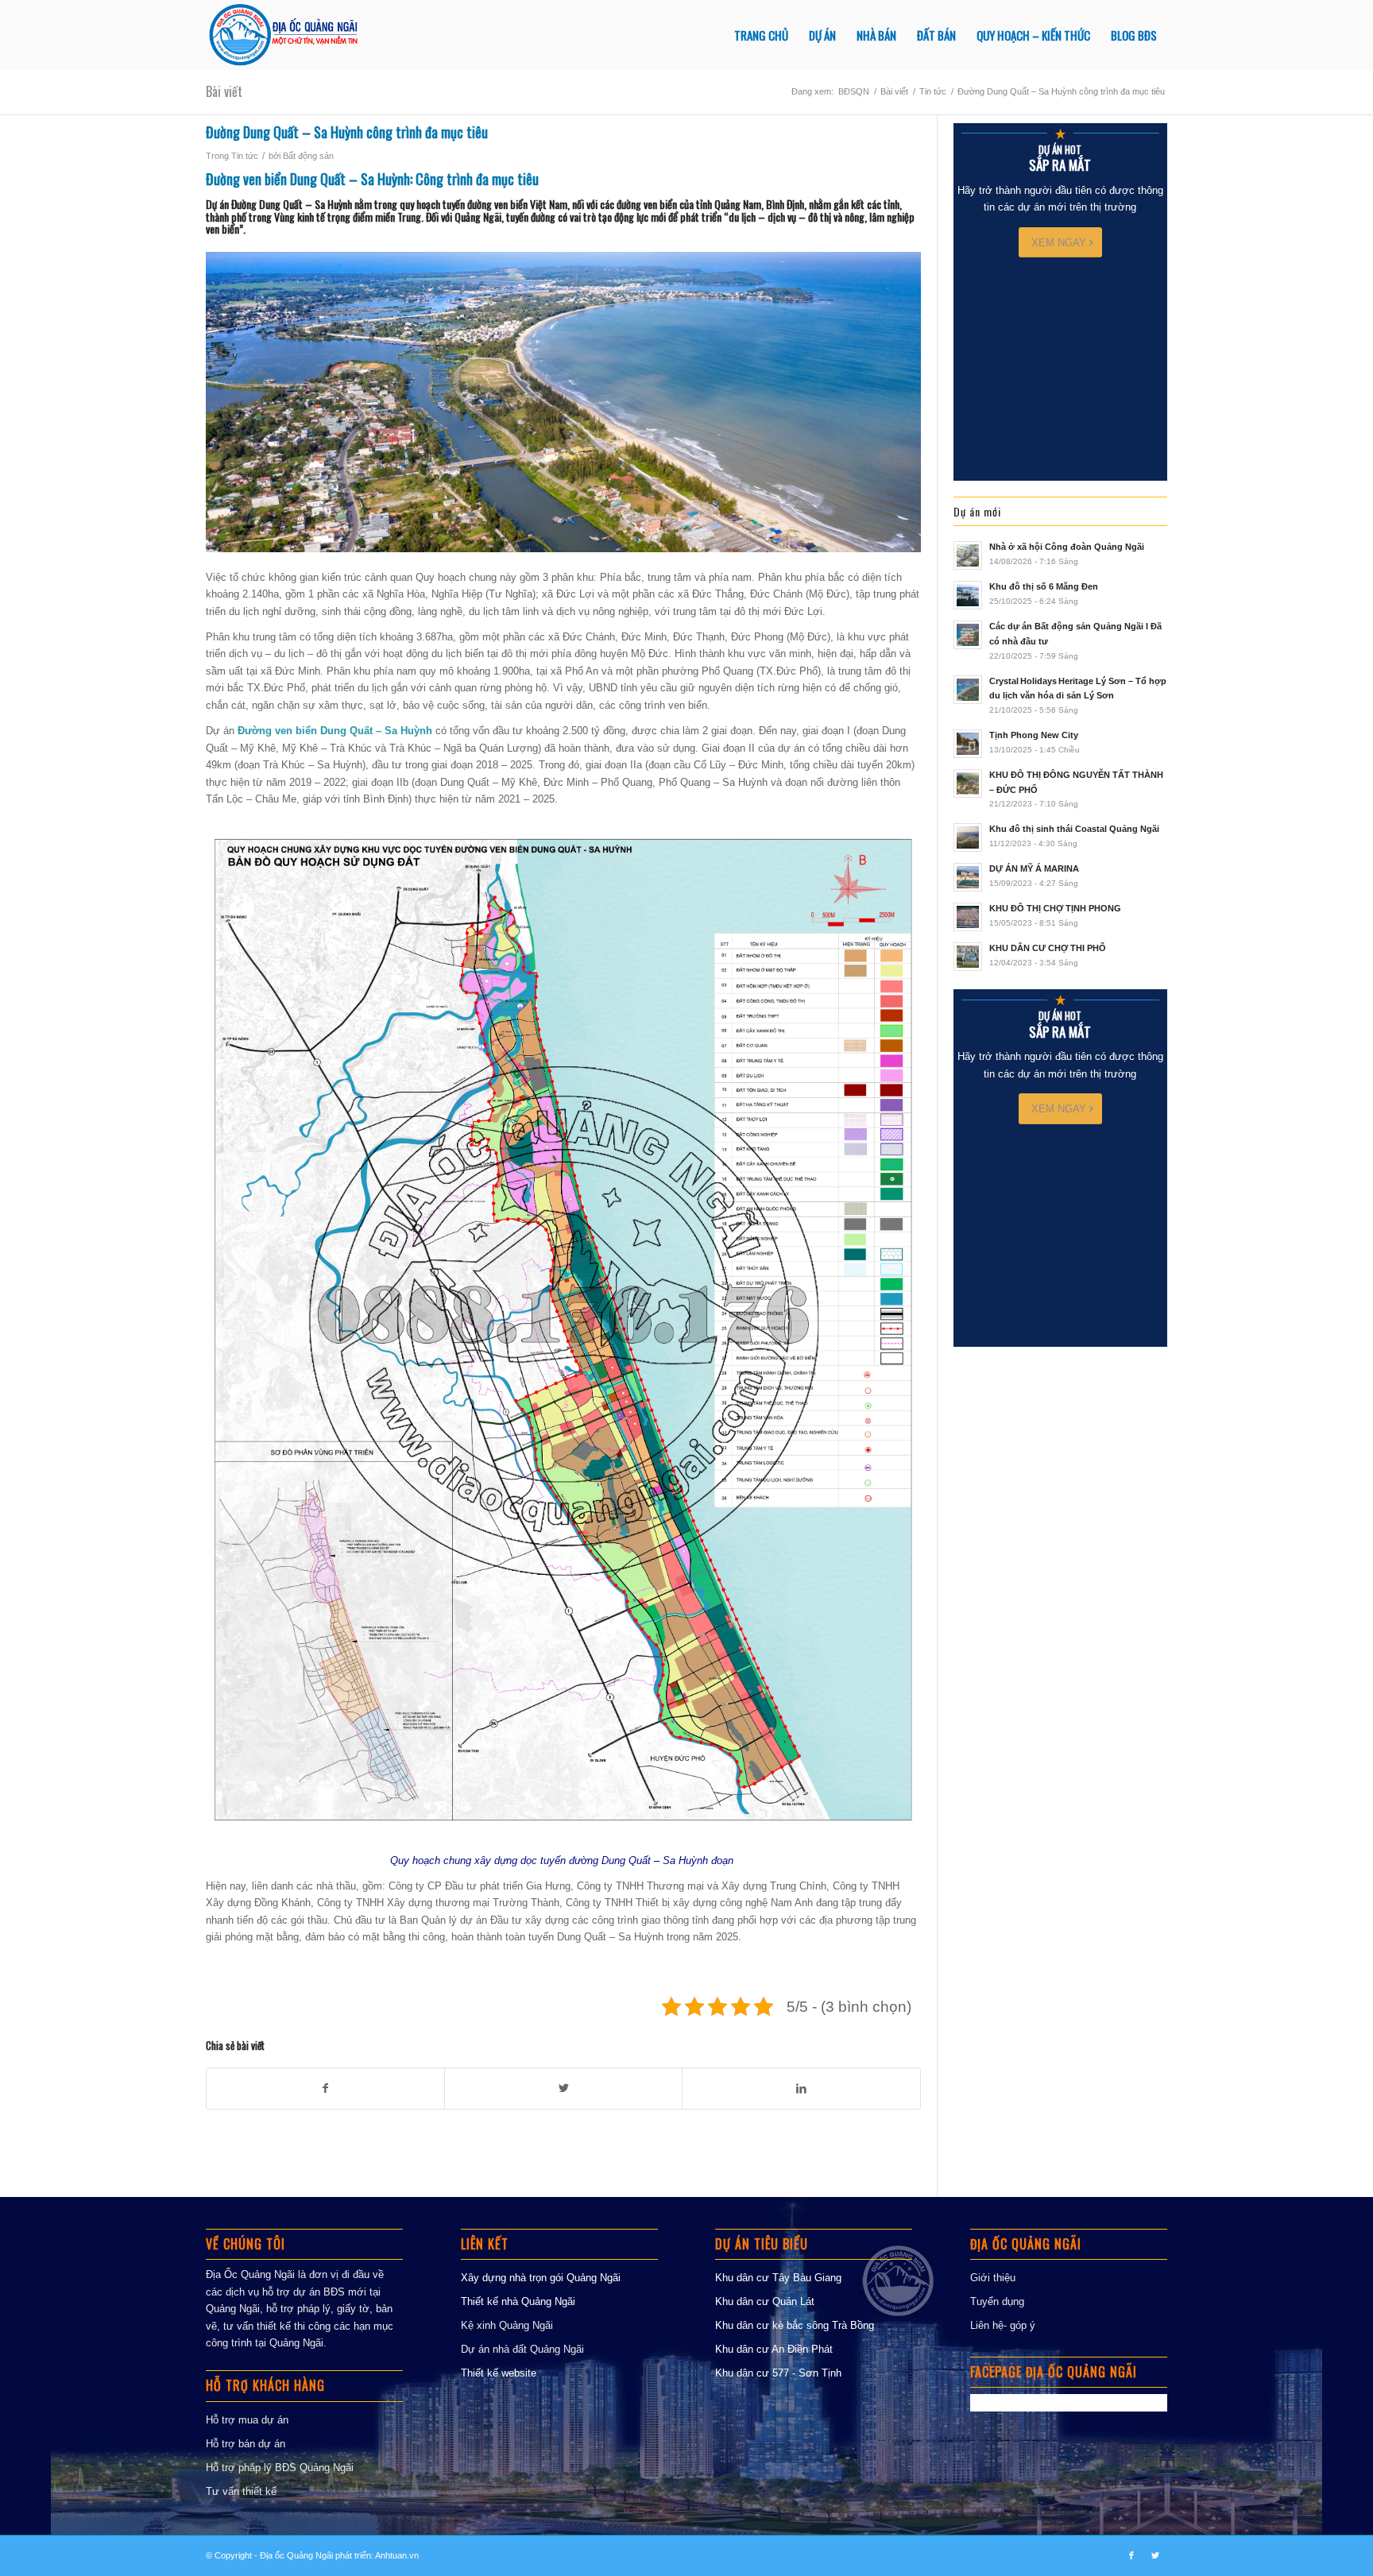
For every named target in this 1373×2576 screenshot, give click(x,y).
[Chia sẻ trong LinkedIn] (801, 2089)
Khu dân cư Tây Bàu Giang (778, 2278)
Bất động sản (308, 156)
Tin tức (245, 156)
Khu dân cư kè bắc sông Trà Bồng (795, 2325)
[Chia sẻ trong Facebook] (325, 2089)
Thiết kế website (499, 2373)
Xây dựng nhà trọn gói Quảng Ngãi (541, 2278)
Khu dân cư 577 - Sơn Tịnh (778, 2373)
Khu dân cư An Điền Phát (774, 2349)
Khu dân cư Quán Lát (765, 2301)
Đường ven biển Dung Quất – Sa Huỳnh (308, 179)
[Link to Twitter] (1155, 2555)
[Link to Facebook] (1131, 2555)
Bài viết (224, 91)
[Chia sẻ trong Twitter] (563, 2089)
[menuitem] (761, 35)
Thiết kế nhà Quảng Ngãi (518, 2301)
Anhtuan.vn (397, 2555)
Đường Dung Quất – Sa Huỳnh (292, 204)
